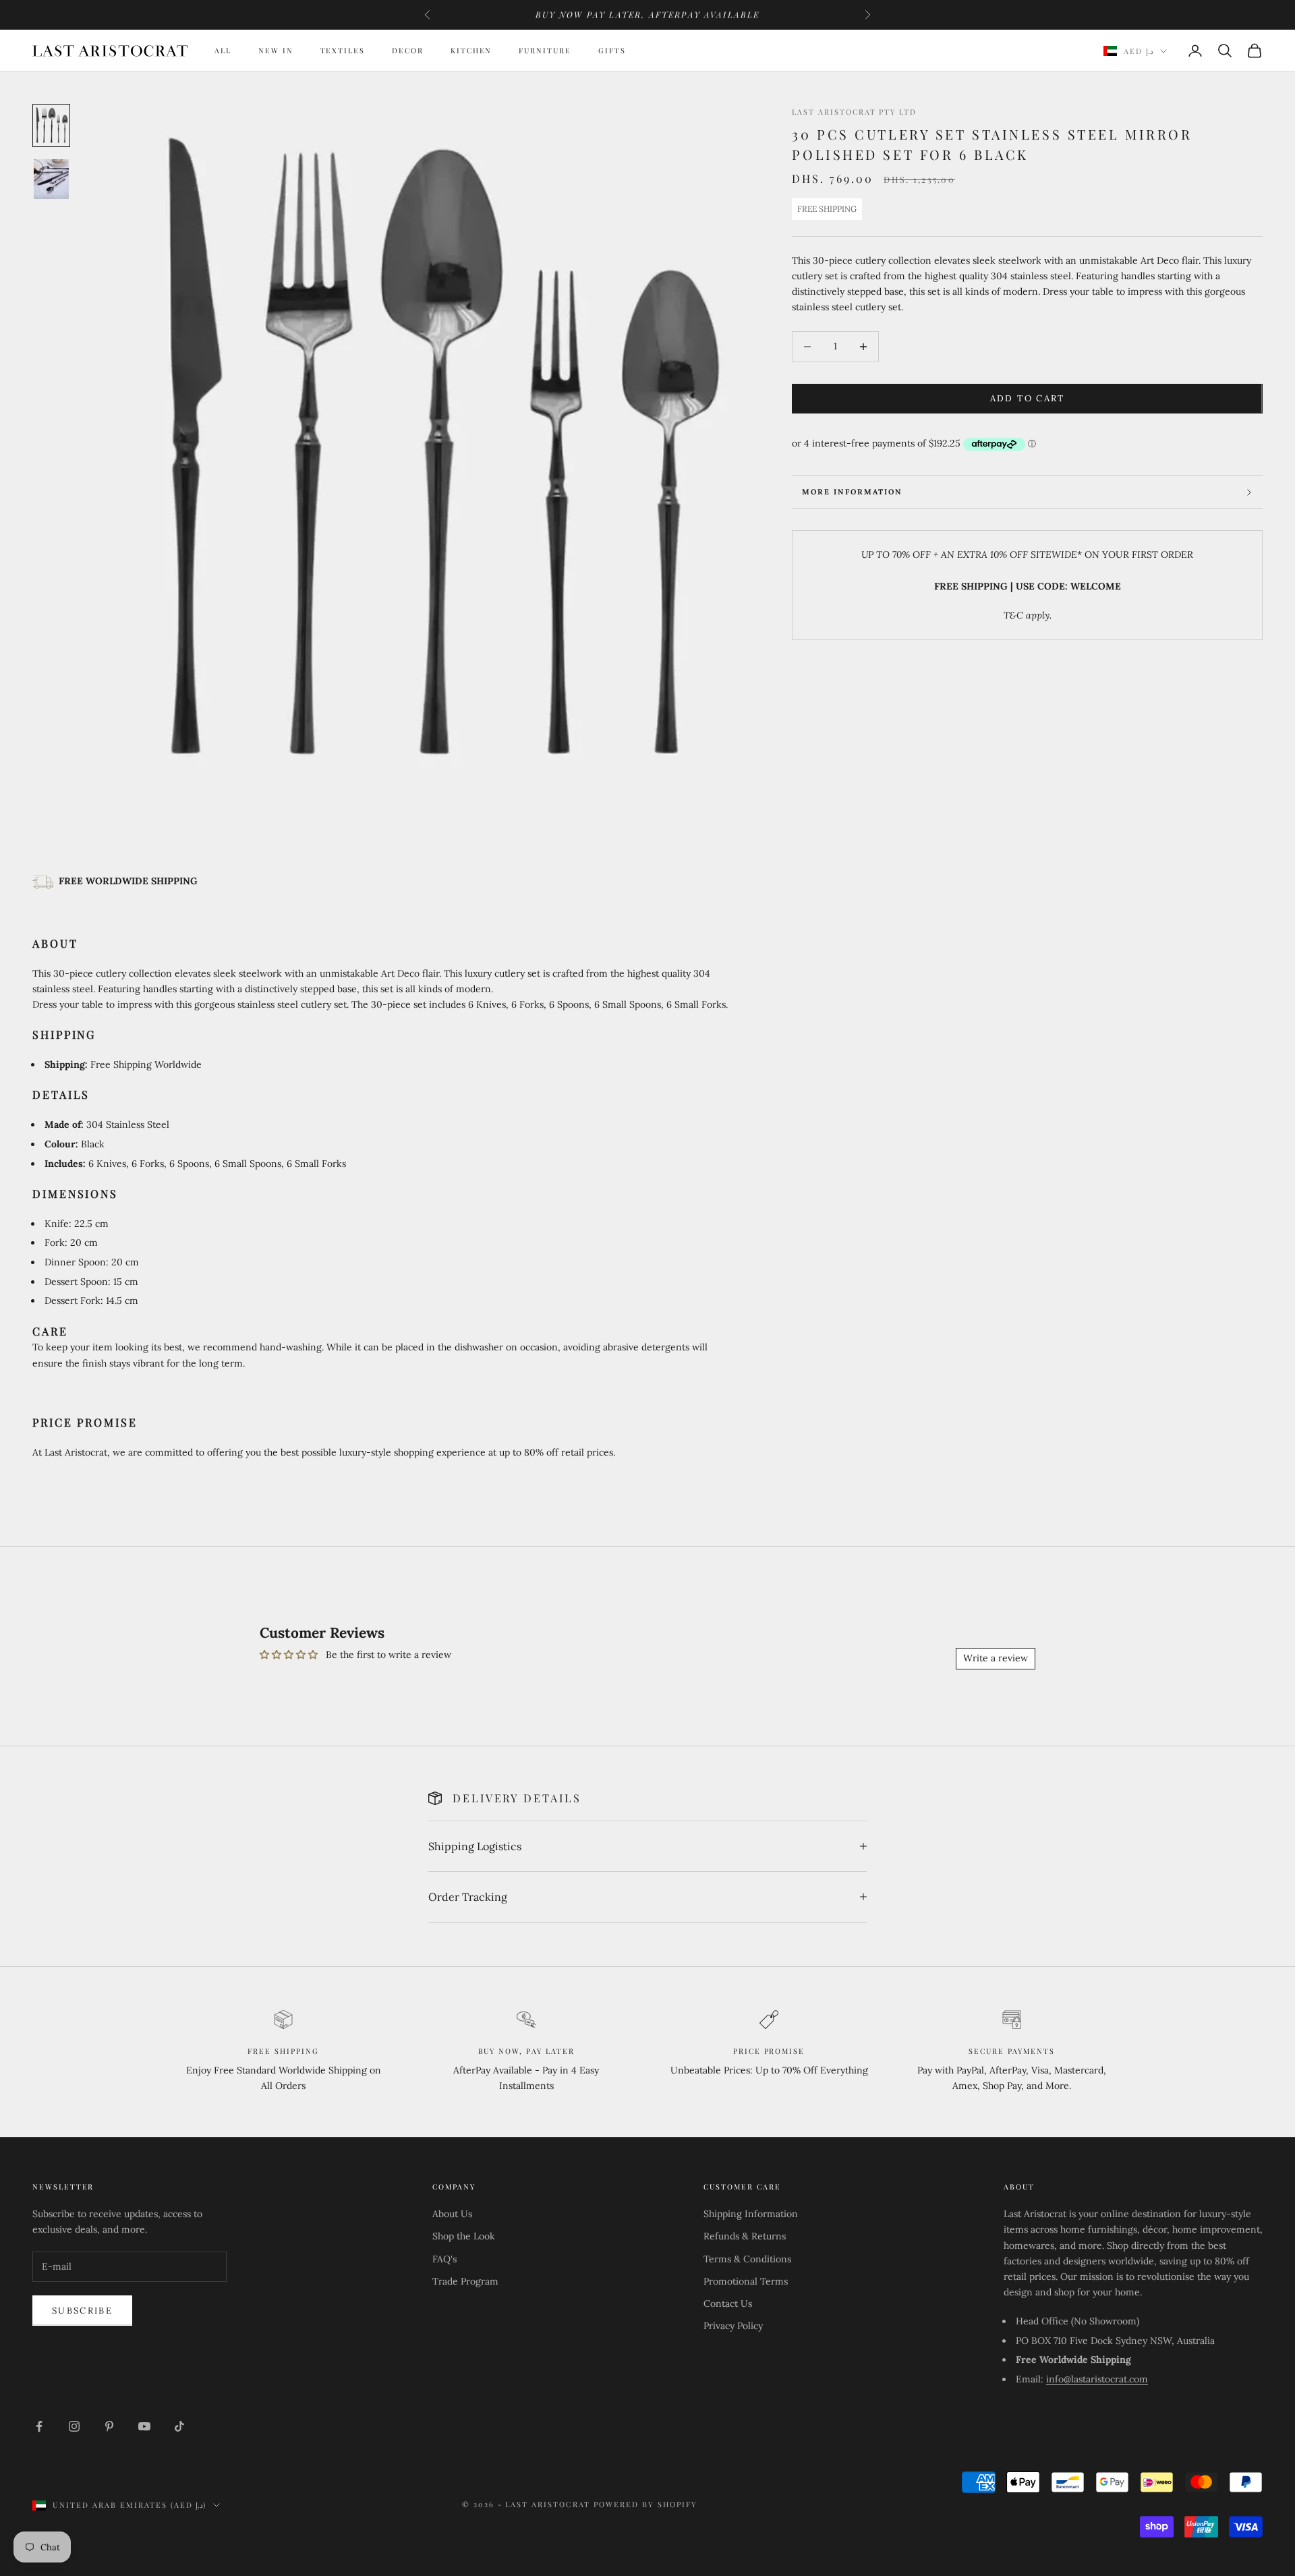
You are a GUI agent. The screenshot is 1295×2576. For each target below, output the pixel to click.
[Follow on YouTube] (144, 2426)
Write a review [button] (996, 1658)
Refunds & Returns (745, 2236)
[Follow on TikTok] (179, 2426)
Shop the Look (464, 2236)
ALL (223, 50)
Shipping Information (751, 2214)
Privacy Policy (733, 2326)
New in (276, 50)
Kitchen (471, 50)
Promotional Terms (746, 2281)
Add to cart (1028, 398)
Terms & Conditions (747, 2259)
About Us (452, 2214)
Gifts (612, 50)
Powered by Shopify (645, 2504)
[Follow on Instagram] (74, 2426)
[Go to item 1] (51, 125)
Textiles (343, 50)
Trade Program (465, 2281)
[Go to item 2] (51, 179)
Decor (408, 50)
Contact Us (728, 2303)
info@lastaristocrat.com (1097, 2379)
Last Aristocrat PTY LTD (854, 112)
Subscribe (82, 2311)
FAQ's (444, 2259)
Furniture (545, 50)
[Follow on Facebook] (39, 2426)
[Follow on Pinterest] (109, 2426)
